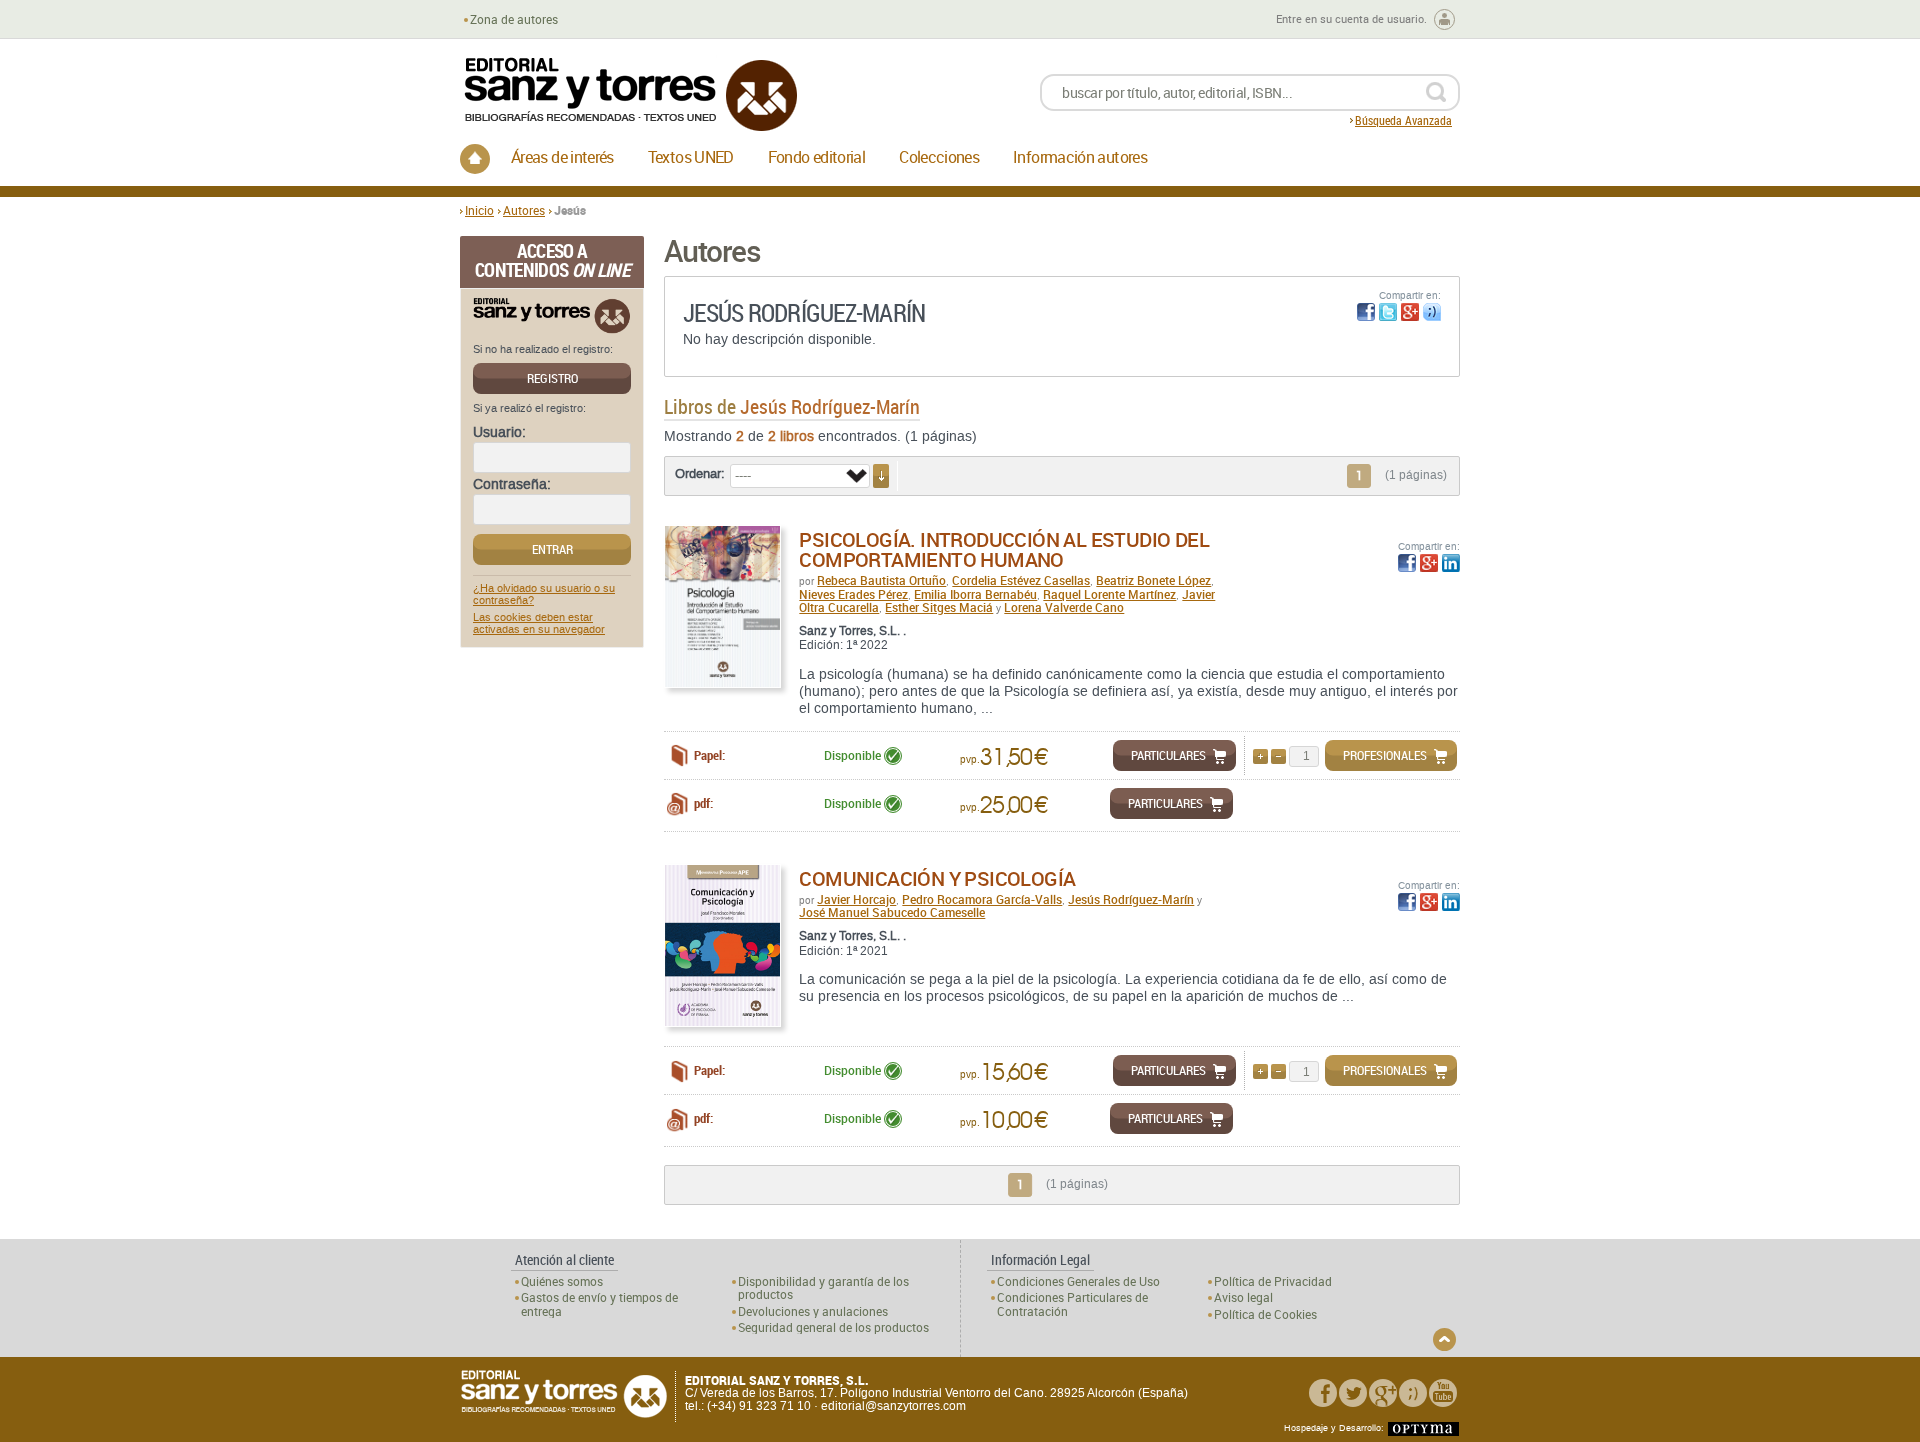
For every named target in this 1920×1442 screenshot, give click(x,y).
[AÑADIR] (1260, 756)
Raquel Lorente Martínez (1109, 594)
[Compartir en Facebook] (1366, 312)
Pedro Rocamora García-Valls (982, 899)
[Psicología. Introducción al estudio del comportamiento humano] (722, 606)
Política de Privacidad (1273, 1281)
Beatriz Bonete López (1153, 580)
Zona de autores (514, 19)
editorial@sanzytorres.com (893, 1406)
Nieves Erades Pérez (853, 594)
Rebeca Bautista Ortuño (881, 580)
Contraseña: (512, 485)
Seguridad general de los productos (833, 1327)
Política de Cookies (1265, 1314)
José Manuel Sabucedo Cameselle (892, 912)
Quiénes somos (562, 1281)
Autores (524, 210)
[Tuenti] (1413, 1393)
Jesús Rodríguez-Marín (1131, 899)
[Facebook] (1323, 1393)
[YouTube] (1443, 1393)
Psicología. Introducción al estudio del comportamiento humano (1004, 549)
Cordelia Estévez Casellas (1021, 580)
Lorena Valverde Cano (1064, 607)
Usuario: (499, 433)
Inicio (479, 210)
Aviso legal (1243, 1297)
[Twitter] (1353, 1393)
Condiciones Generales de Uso (1078, 1281)
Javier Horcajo (856, 899)
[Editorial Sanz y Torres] (630, 94)
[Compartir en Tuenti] (1432, 312)
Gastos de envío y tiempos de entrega (599, 1304)
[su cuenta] (1444, 19)
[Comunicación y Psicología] (722, 945)
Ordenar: (700, 474)
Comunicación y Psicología (937, 878)
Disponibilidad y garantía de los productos (823, 1288)
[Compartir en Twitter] (1388, 312)
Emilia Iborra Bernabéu (975, 594)
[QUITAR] (1278, 756)
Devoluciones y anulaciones (813, 1311)
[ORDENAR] (881, 476)
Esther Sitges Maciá (939, 607)
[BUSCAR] (1435, 92)
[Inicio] (475, 159)
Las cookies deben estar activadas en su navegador (539, 624)
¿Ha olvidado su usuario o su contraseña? (544, 595)
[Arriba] (1444, 1339)
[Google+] (1383, 1393)
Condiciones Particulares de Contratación (1072, 1304)
